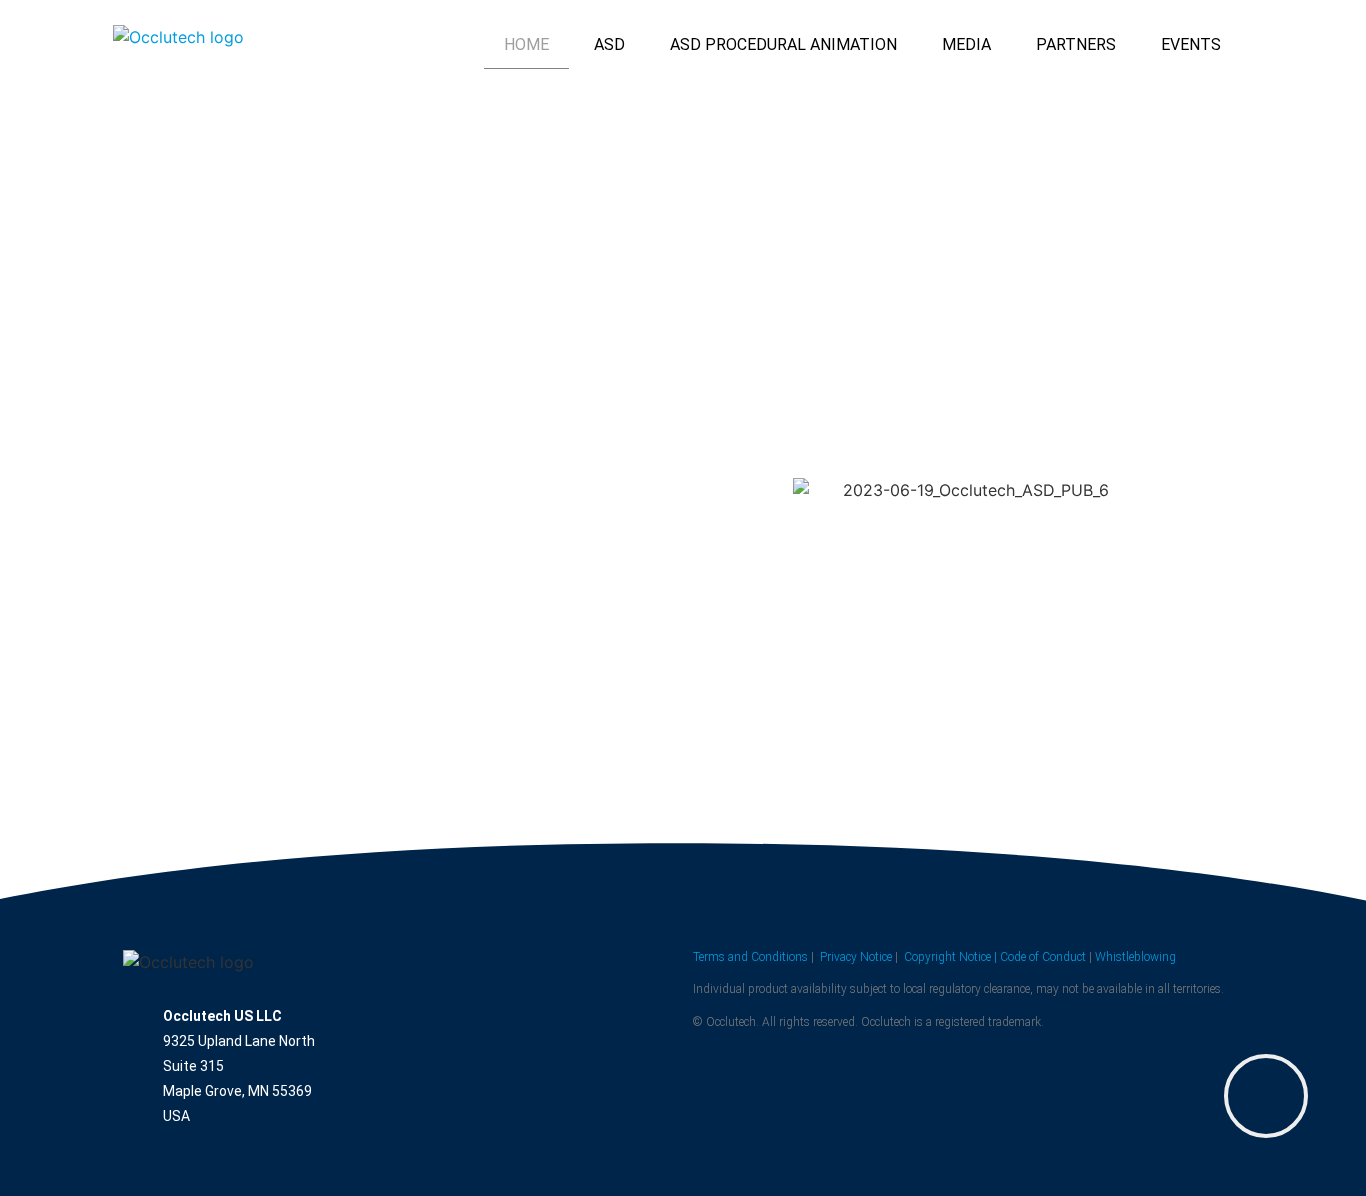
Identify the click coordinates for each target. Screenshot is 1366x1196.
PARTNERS (1076, 44)
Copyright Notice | (950, 957)
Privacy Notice (856, 957)
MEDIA (966, 44)
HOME (526, 44)
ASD (609, 44)
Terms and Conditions (750, 957)
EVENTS (1191, 44)
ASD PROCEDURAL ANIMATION (783, 44)
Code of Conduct (1043, 957)
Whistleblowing (1135, 957)
